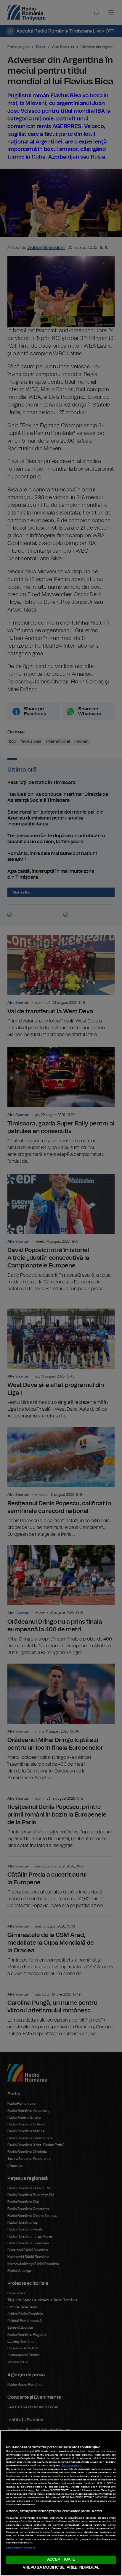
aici (32, 2490)
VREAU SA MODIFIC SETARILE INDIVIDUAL (61, 2568)
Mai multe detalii (72, 2466)
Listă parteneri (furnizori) (20, 2548)
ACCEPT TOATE (61, 2560)
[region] (61, 2503)
